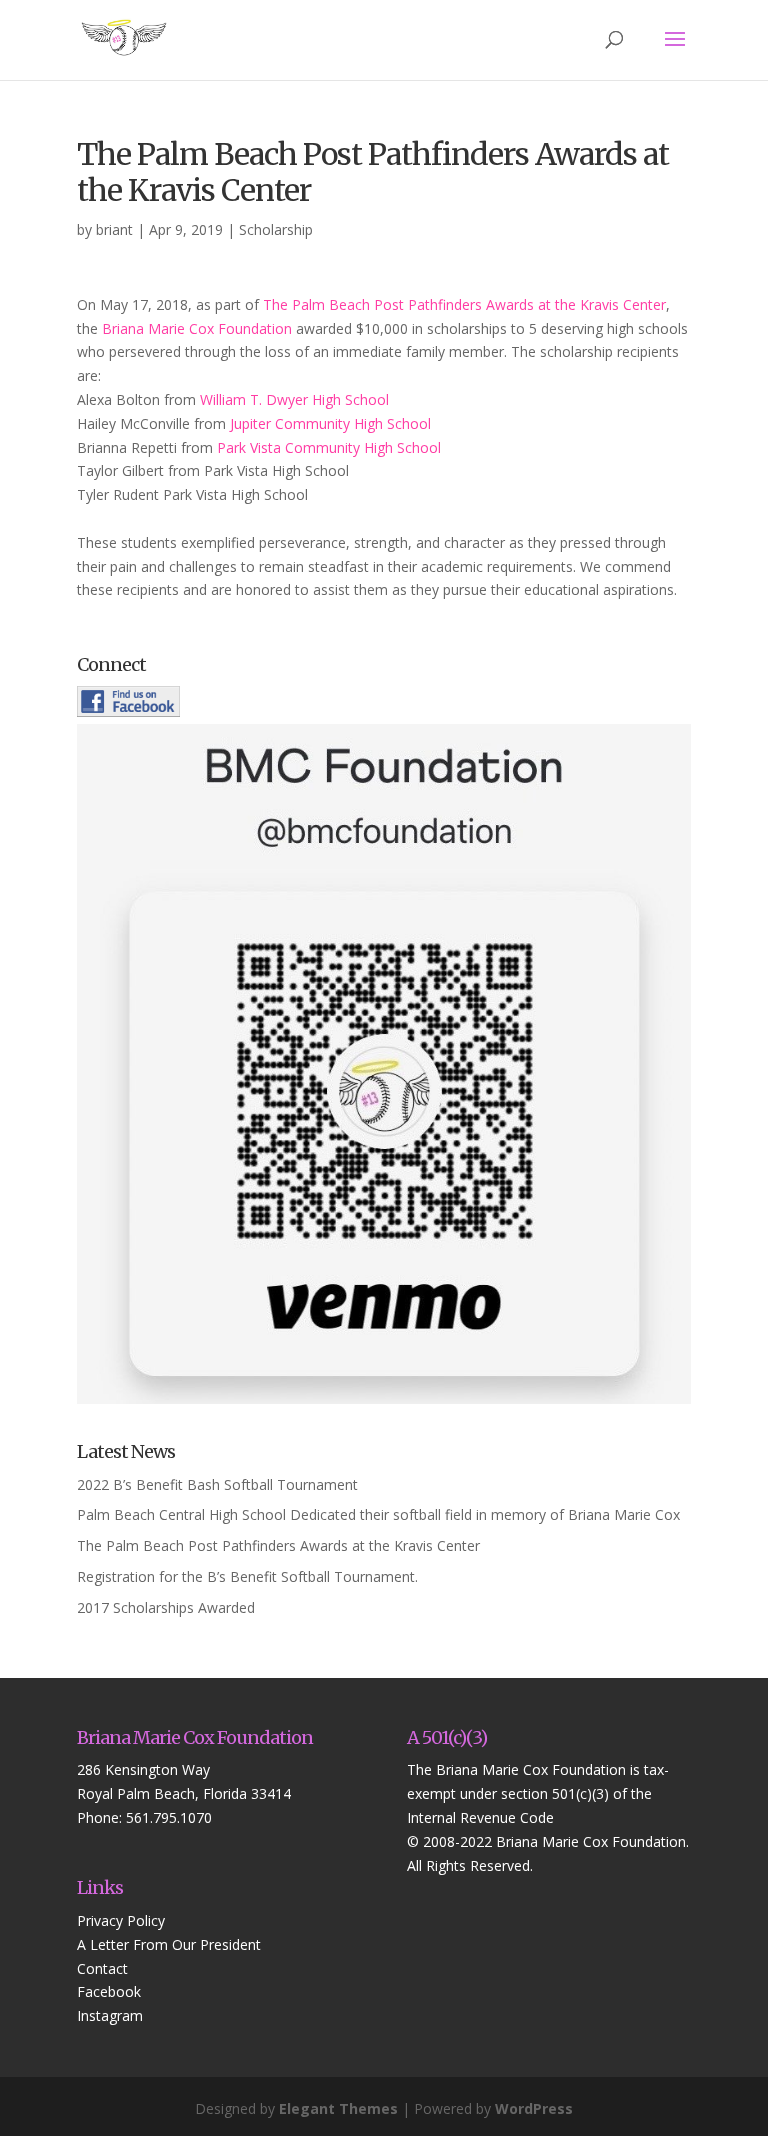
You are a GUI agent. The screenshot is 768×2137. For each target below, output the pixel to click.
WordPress (534, 2108)
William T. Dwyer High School (294, 399)
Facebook (109, 1991)
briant (114, 229)
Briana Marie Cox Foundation (197, 328)
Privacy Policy (121, 1920)
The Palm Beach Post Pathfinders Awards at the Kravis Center (464, 304)
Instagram (110, 2015)
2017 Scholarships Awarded (166, 1607)
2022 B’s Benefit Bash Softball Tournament (217, 1484)
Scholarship (276, 229)
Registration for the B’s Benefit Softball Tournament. (247, 1576)
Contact (102, 1968)
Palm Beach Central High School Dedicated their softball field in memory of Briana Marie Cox (378, 1514)
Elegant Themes (338, 2108)
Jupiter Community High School (330, 423)
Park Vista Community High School (329, 447)
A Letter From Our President (169, 1944)
